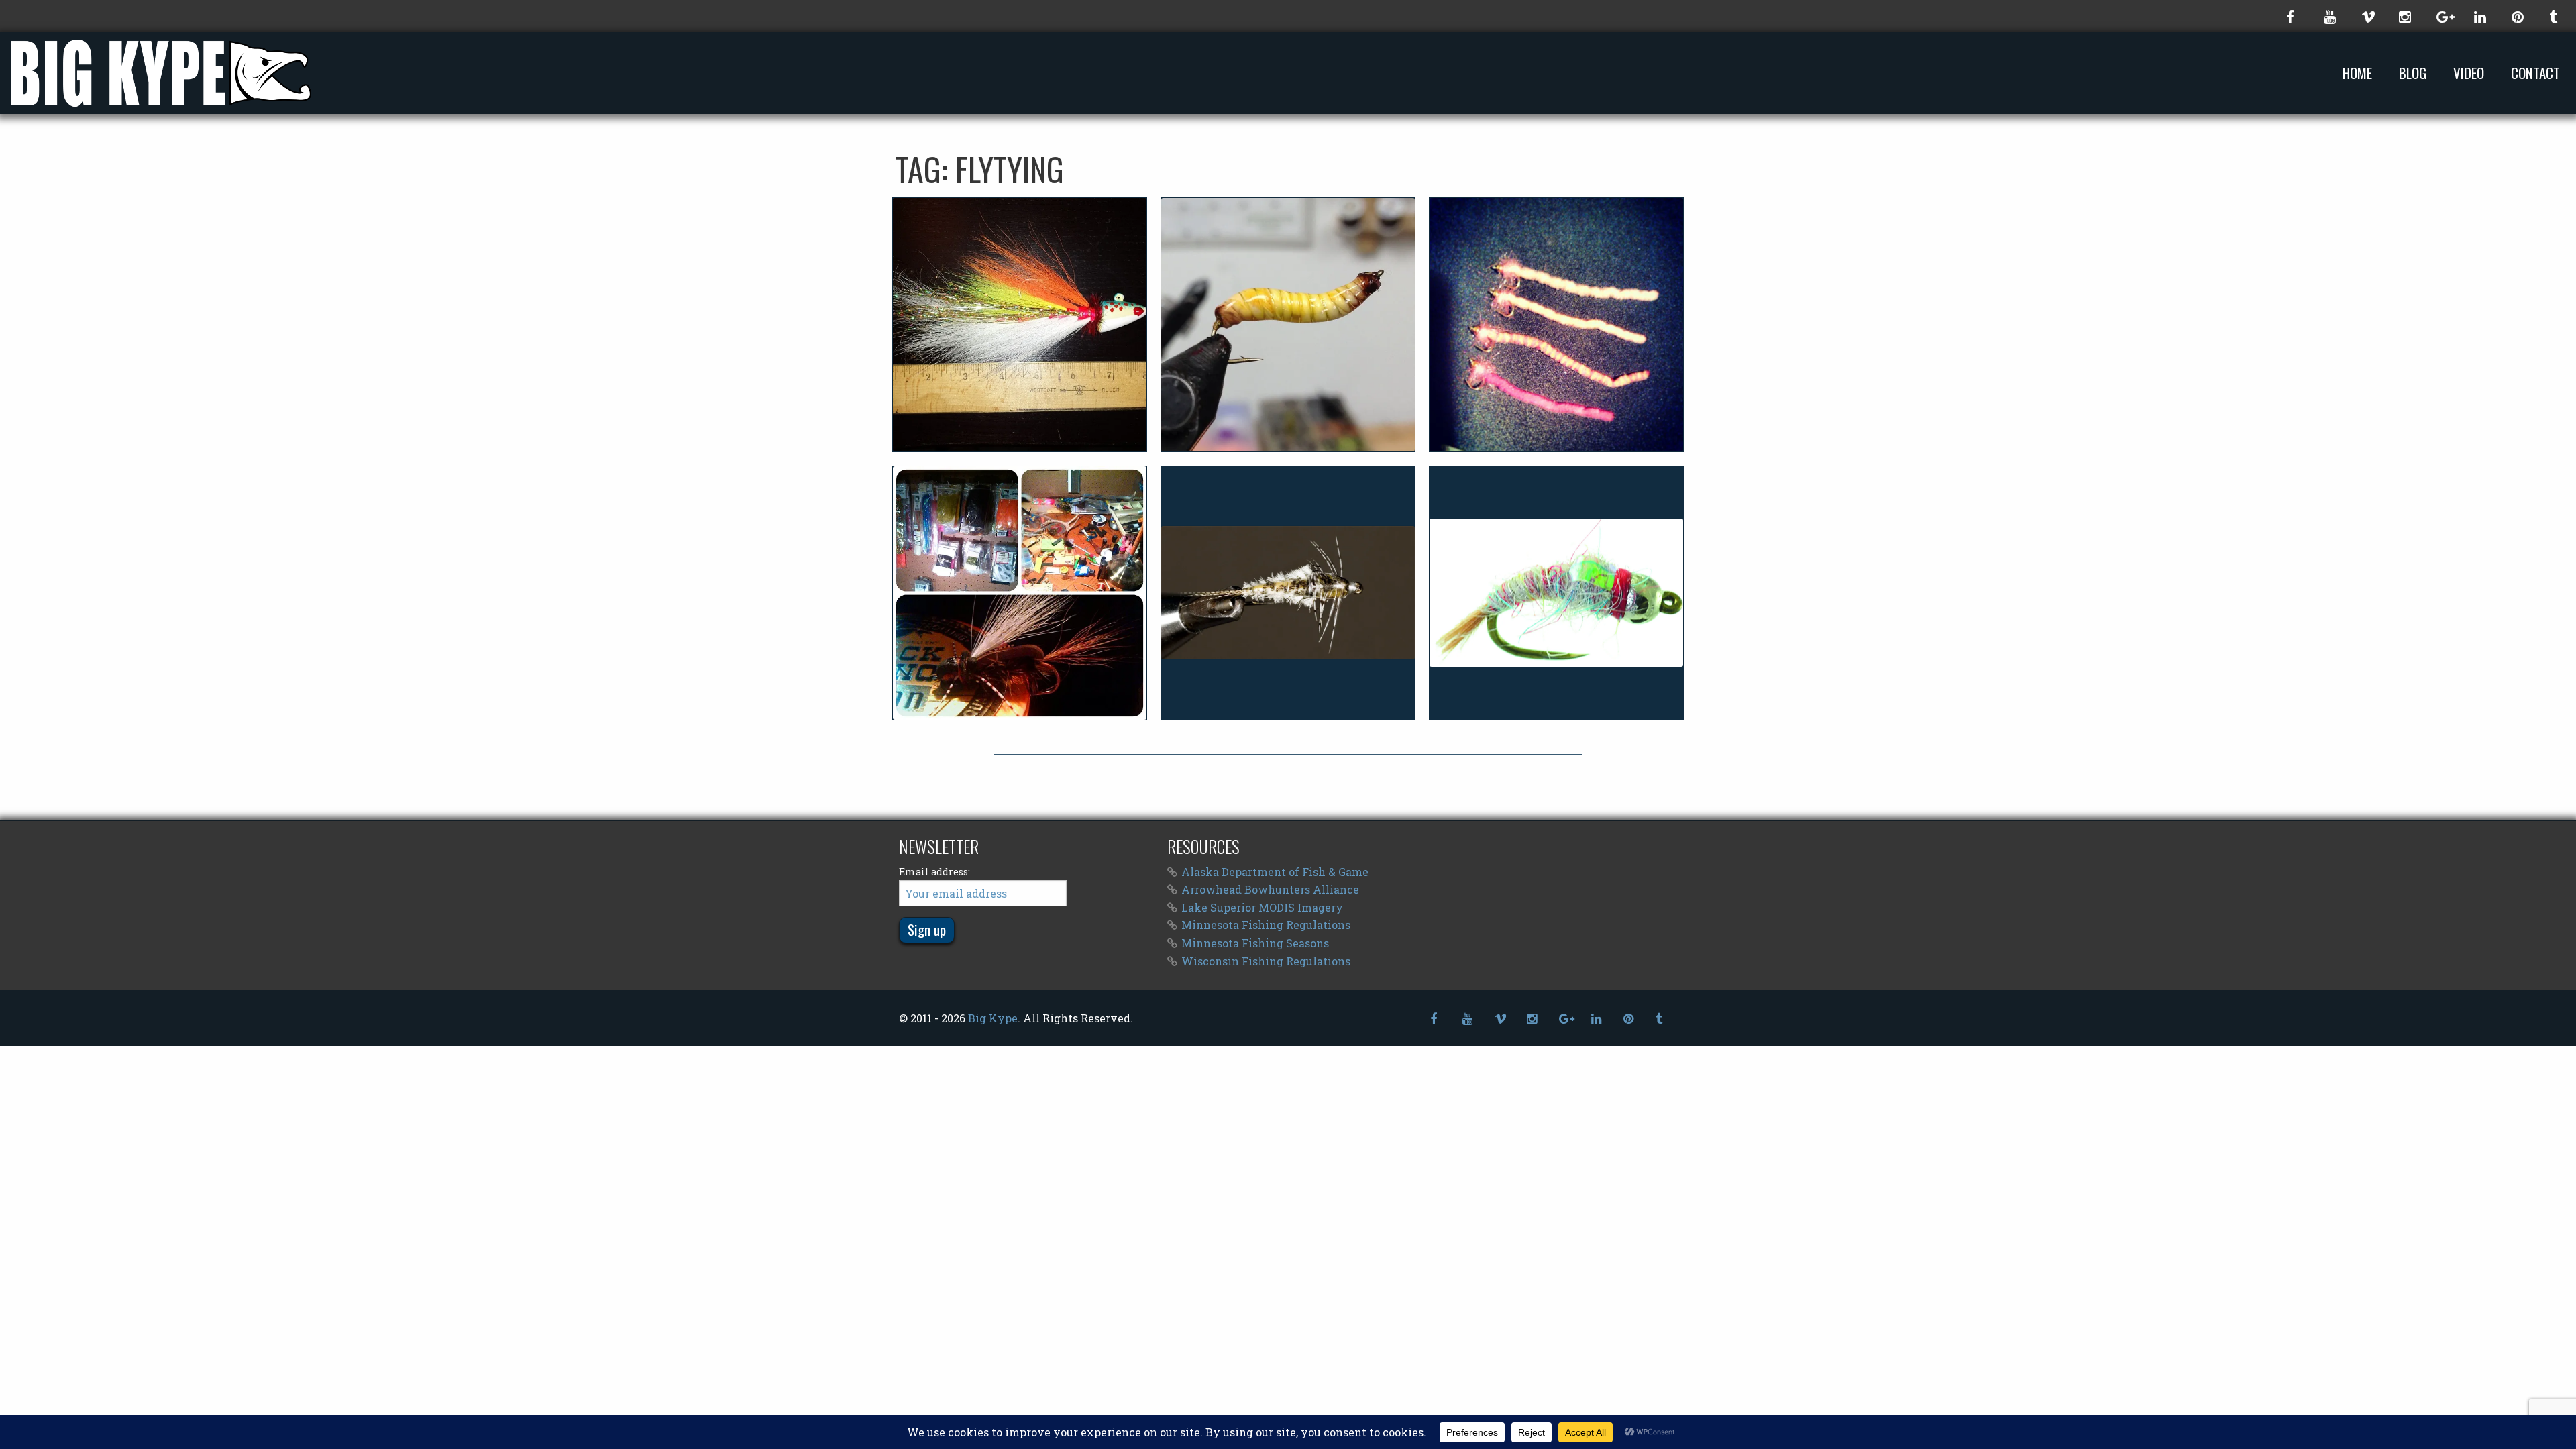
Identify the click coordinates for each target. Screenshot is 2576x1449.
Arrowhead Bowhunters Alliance (1270, 889)
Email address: (934, 872)
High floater (1019, 592)
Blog (2413, 73)
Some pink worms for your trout (1556, 324)
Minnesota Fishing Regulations (1266, 925)
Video (2469, 73)
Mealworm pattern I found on (1288, 324)
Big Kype (993, 1018)
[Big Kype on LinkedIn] (2479, 16)
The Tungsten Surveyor (1556, 592)
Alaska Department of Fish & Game (1275, 872)
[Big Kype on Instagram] (2404, 16)
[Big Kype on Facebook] (2292, 16)
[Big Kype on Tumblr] (2555, 16)
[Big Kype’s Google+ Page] (2442, 16)
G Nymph (1288, 592)
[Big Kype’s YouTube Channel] (2329, 16)
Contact (2535, 73)
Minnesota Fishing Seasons (1255, 943)
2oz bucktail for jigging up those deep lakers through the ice (1020, 324)
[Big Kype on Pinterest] (2517, 16)
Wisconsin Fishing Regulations (1266, 961)
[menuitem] (2360, 73)
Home (2357, 73)
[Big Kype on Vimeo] (2367, 16)
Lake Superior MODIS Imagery (1262, 907)
